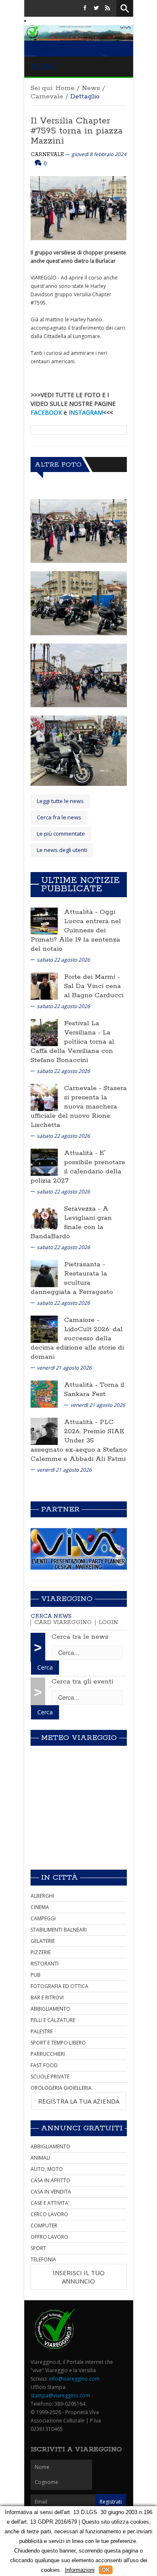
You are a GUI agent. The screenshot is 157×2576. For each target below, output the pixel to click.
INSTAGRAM (86, 412)
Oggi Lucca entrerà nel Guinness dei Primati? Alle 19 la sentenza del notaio (76, 930)
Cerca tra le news (80, 1637)
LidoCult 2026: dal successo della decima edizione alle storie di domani (77, 1343)
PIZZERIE (41, 1952)
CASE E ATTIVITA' (50, 2203)
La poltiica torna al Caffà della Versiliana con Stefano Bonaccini (72, 1046)
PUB (36, 1975)
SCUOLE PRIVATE (50, 2077)
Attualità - (82, 912)
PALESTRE (42, 2031)
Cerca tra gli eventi (82, 1682)
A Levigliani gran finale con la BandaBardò (71, 1223)
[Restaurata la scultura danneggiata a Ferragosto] (44, 1273)
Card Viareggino (63, 1623)
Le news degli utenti (62, 850)
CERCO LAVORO (49, 2214)
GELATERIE (43, 1941)
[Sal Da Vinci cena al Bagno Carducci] (44, 986)
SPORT (38, 2248)
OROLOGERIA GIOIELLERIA (61, 2088)
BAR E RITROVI (47, 1997)
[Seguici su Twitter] (96, 8)
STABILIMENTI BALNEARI (59, 1930)
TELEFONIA (43, 2259)
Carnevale (47, 96)
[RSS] (108, 8)
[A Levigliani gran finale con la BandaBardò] (44, 1217)
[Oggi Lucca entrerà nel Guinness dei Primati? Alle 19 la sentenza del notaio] (44, 921)
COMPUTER (44, 2226)
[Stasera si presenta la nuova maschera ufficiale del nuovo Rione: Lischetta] (44, 1097)
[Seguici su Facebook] (85, 8)
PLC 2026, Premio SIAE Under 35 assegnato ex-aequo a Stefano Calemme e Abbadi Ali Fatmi (79, 1441)
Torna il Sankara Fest (94, 1389)
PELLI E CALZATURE (53, 2020)
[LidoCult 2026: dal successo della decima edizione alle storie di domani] (44, 1329)
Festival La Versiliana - (83, 1028)
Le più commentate (61, 834)
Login (108, 1623)
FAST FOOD (44, 2065)
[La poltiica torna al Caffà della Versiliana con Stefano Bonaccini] (44, 1032)
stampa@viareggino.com (60, 2395)
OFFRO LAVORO (49, 2237)
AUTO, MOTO (47, 2169)
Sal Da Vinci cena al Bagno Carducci (94, 991)
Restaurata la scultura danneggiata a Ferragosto (72, 1283)
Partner (60, 1509)
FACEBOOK (46, 412)
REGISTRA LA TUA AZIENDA (79, 2101)
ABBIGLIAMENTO (50, 2009)
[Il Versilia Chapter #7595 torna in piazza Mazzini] (79, 531)
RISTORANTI (45, 1964)
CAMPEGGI (43, 1918)
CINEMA (40, 1907)
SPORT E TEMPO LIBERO (58, 2043)
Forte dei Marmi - (92, 977)
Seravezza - (83, 1209)
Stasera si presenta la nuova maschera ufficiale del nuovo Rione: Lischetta (79, 1107)
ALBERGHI (42, 1896)
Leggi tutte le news (60, 801)
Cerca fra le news (59, 817)
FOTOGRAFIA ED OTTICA (59, 1986)
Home (65, 88)
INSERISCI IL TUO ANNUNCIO (79, 2277)
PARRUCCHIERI (48, 2054)
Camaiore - (82, 1320)
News (91, 88)
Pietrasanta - (85, 1264)
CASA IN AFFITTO (50, 2180)
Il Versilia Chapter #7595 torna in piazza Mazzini (77, 131)
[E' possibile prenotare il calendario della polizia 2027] (44, 1162)
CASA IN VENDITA (51, 2192)
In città (59, 1878)
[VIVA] (79, 1548)
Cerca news (51, 1616)
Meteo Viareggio (79, 1738)
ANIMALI (40, 2158)
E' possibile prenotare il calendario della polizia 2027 (78, 1167)
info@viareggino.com (74, 2379)
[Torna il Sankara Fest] (44, 1394)
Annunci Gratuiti (82, 2128)
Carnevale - (84, 1088)
